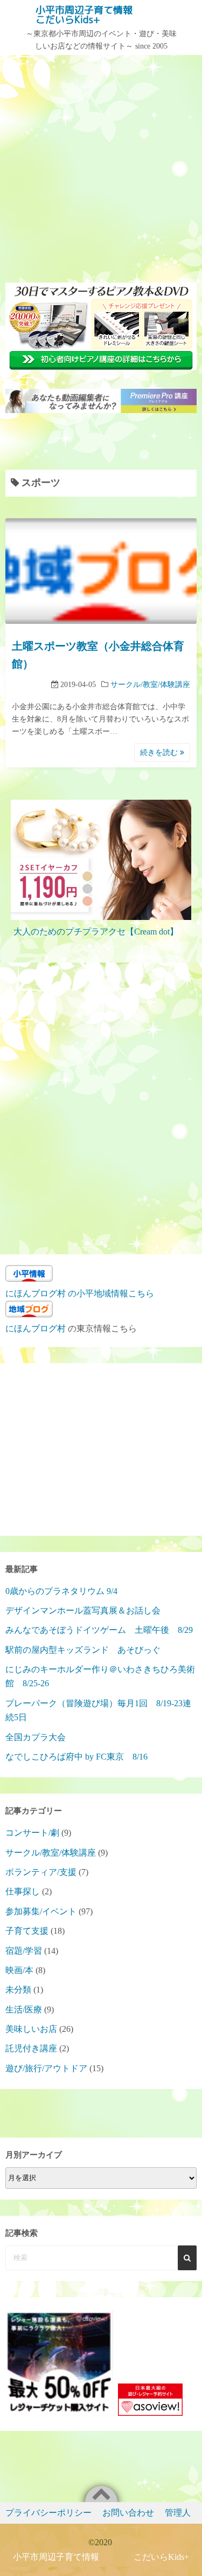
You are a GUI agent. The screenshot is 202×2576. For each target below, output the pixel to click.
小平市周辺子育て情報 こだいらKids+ (103, 15)
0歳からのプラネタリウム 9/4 (61, 1591)
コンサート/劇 (32, 1833)
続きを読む (160, 753)
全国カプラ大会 (40, 1737)
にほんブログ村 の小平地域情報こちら (80, 1293)
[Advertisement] (101, 167)
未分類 (18, 1990)
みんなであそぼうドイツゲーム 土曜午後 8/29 (99, 1630)
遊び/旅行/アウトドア (46, 2068)
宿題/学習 (24, 1951)
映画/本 (19, 1970)
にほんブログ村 (36, 1328)
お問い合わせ (128, 2513)
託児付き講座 (31, 2048)
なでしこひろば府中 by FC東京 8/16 (76, 1757)
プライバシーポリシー (48, 2513)
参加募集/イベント (41, 1911)
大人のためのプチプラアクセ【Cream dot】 (96, 932)
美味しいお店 (31, 2029)
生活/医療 (24, 2010)
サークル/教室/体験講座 (150, 685)
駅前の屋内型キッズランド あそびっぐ (83, 1650)
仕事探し (23, 1891)
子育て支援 (27, 1931)
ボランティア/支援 (41, 1872)
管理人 (178, 2513)
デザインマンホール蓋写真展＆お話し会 (83, 1610)
